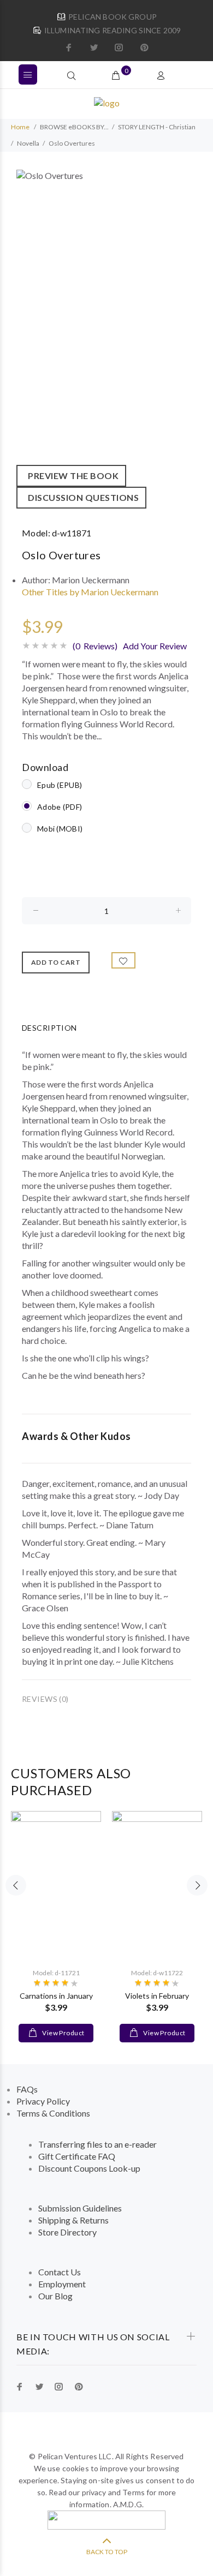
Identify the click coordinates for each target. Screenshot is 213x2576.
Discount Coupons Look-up (89, 2168)
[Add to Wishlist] (123, 960)
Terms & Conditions (53, 2113)
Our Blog (55, 2296)
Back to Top (107, 2552)
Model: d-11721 (56, 1973)
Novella (28, 143)
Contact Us (60, 2272)
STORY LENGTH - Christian (157, 127)
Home (20, 127)
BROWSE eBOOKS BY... (74, 127)
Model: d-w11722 (157, 1973)
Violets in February (157, 1996)
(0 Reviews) (95, 646)
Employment (62, 2284)
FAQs (27, 2089)
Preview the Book (71, 476)
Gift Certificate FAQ (77, 2156)
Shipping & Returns (73, 2220)
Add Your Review (155, 646)
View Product (63, 2033)
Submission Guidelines (80, 2208)
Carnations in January (56, 1996)
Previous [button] (16, 1885)
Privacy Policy (43, 2101)
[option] (106, 339)
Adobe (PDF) (60, 807)
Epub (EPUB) (60, 785)
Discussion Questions (81, 497)
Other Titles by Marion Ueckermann (90, 592)
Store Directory (67, 2232)
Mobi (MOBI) (60, 829)
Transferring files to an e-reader (97, 2144)
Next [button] (197, 1885)
